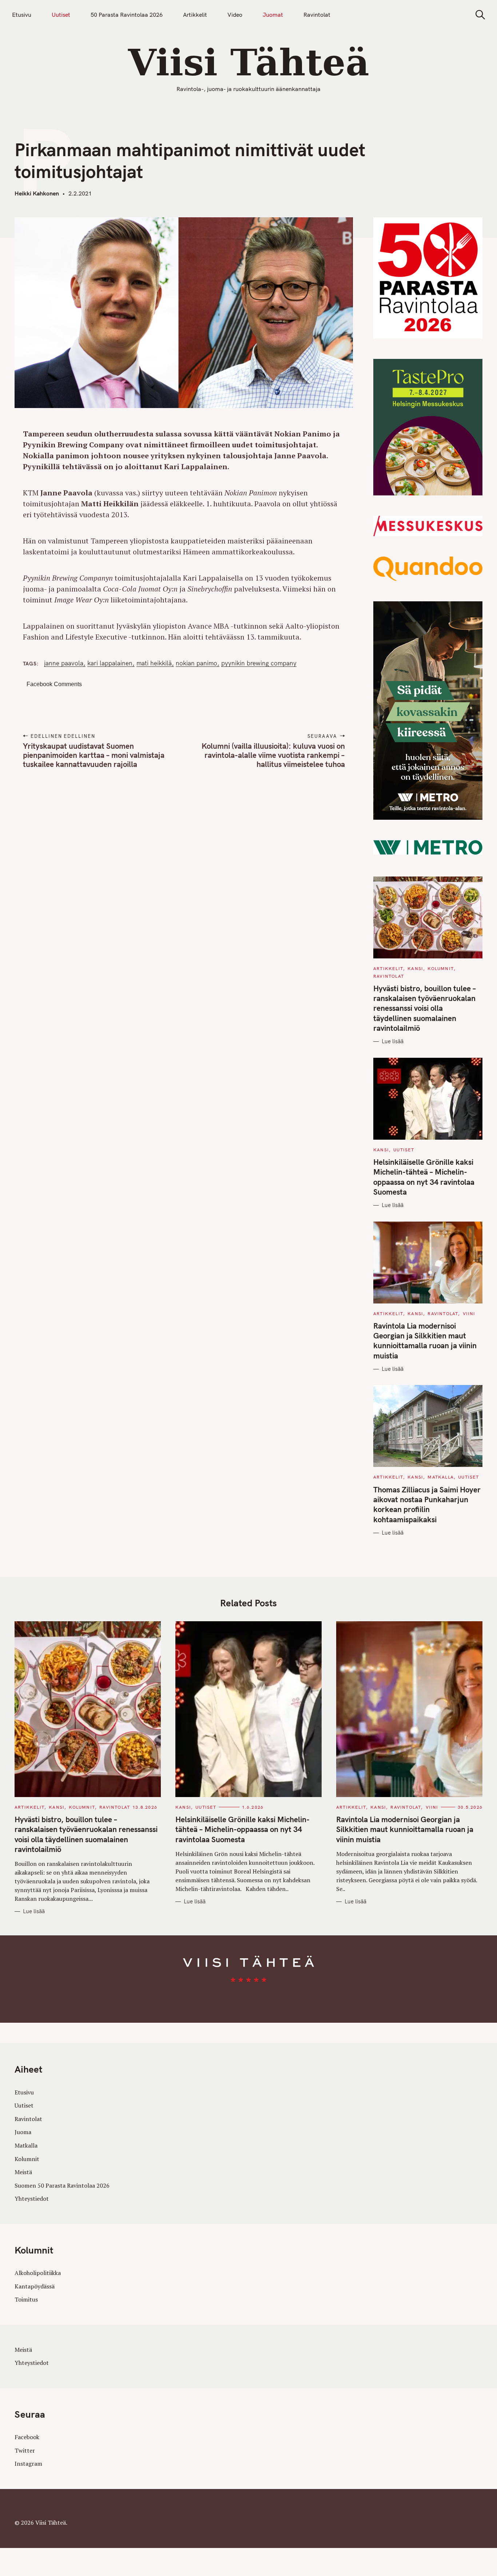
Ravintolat (317, 15)
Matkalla (441, 1477)
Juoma (23, 2132)
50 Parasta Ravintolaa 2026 (127, 15)
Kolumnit (441, 968)
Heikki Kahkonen (37, 193)
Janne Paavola (64, 663)
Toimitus (26, 2299)
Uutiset (61, 15)
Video (235, 15)
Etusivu (22, 15)
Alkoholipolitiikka (38, 2273)
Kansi (415, 968)
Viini (469, 1313)
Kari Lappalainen (110, 663)
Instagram (28, 2464)
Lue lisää (393, 1041)
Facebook (27, 2437)
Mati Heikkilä (154, 663)
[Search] (478, 15)
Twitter (25, 2450)
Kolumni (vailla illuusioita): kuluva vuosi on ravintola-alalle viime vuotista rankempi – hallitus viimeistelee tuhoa (273, 755)
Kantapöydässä (35, 2286)
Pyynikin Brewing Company (259, 663)
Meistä (23, 2172)
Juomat (273, 15)
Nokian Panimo (196, 663)
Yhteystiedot (32, 2199)
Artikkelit (195, 15)
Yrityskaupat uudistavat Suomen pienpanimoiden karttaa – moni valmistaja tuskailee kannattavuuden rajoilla (94, 755)
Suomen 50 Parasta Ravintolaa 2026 (62, 2185)
